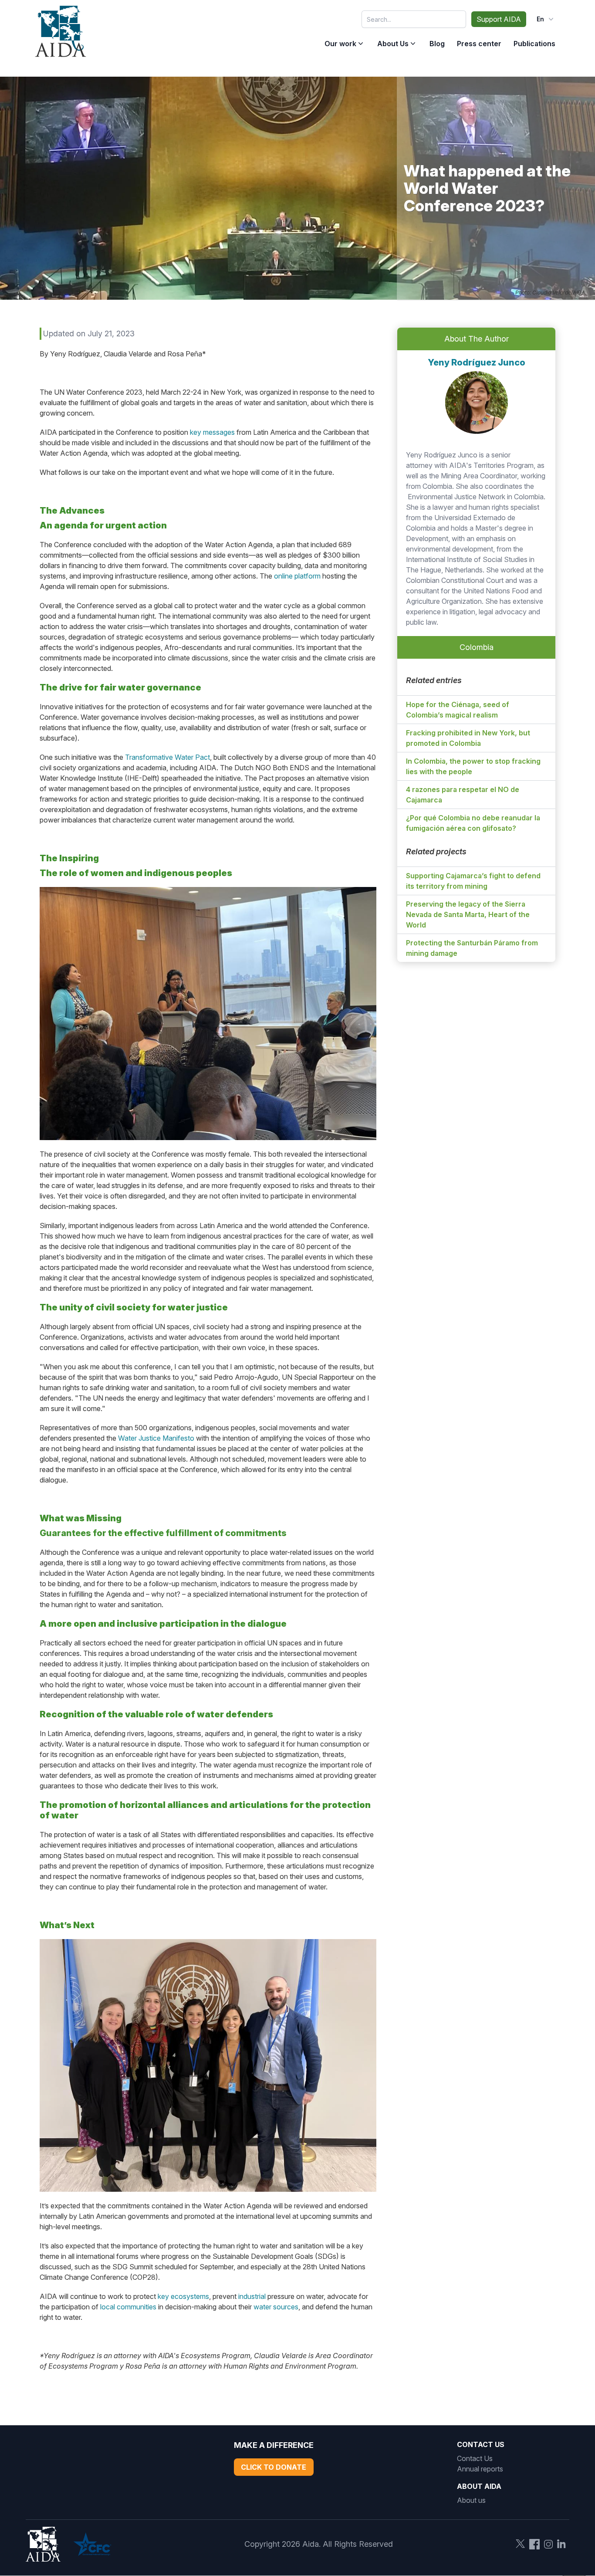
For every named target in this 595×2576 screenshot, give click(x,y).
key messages (212, 432)
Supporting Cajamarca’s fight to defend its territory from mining (473, 881)
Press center (479, 44)
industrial (252, 2296)
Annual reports (480, 2469)
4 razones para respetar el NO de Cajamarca (463, 795)
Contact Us (475, 2458)
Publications (534, 44)
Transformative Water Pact (167, 757)
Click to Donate (274, 2467)
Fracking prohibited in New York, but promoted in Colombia (468, 738)
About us (471, 2500)
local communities (128, 2307)
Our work (340, 44)
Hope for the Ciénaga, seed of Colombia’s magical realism (458, 710)
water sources (276, 2307)
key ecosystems (183, 2296)
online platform (297, 576)
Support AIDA (499, 19)
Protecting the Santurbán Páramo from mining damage (472, 948)
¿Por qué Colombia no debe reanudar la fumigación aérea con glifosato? (473, 823)
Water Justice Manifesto (156, 1438)
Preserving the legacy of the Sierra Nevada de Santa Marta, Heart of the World (468, 914)
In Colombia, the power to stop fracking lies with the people (473, 766)
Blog (437, 44)
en (540, 19)
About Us (393, 44)
